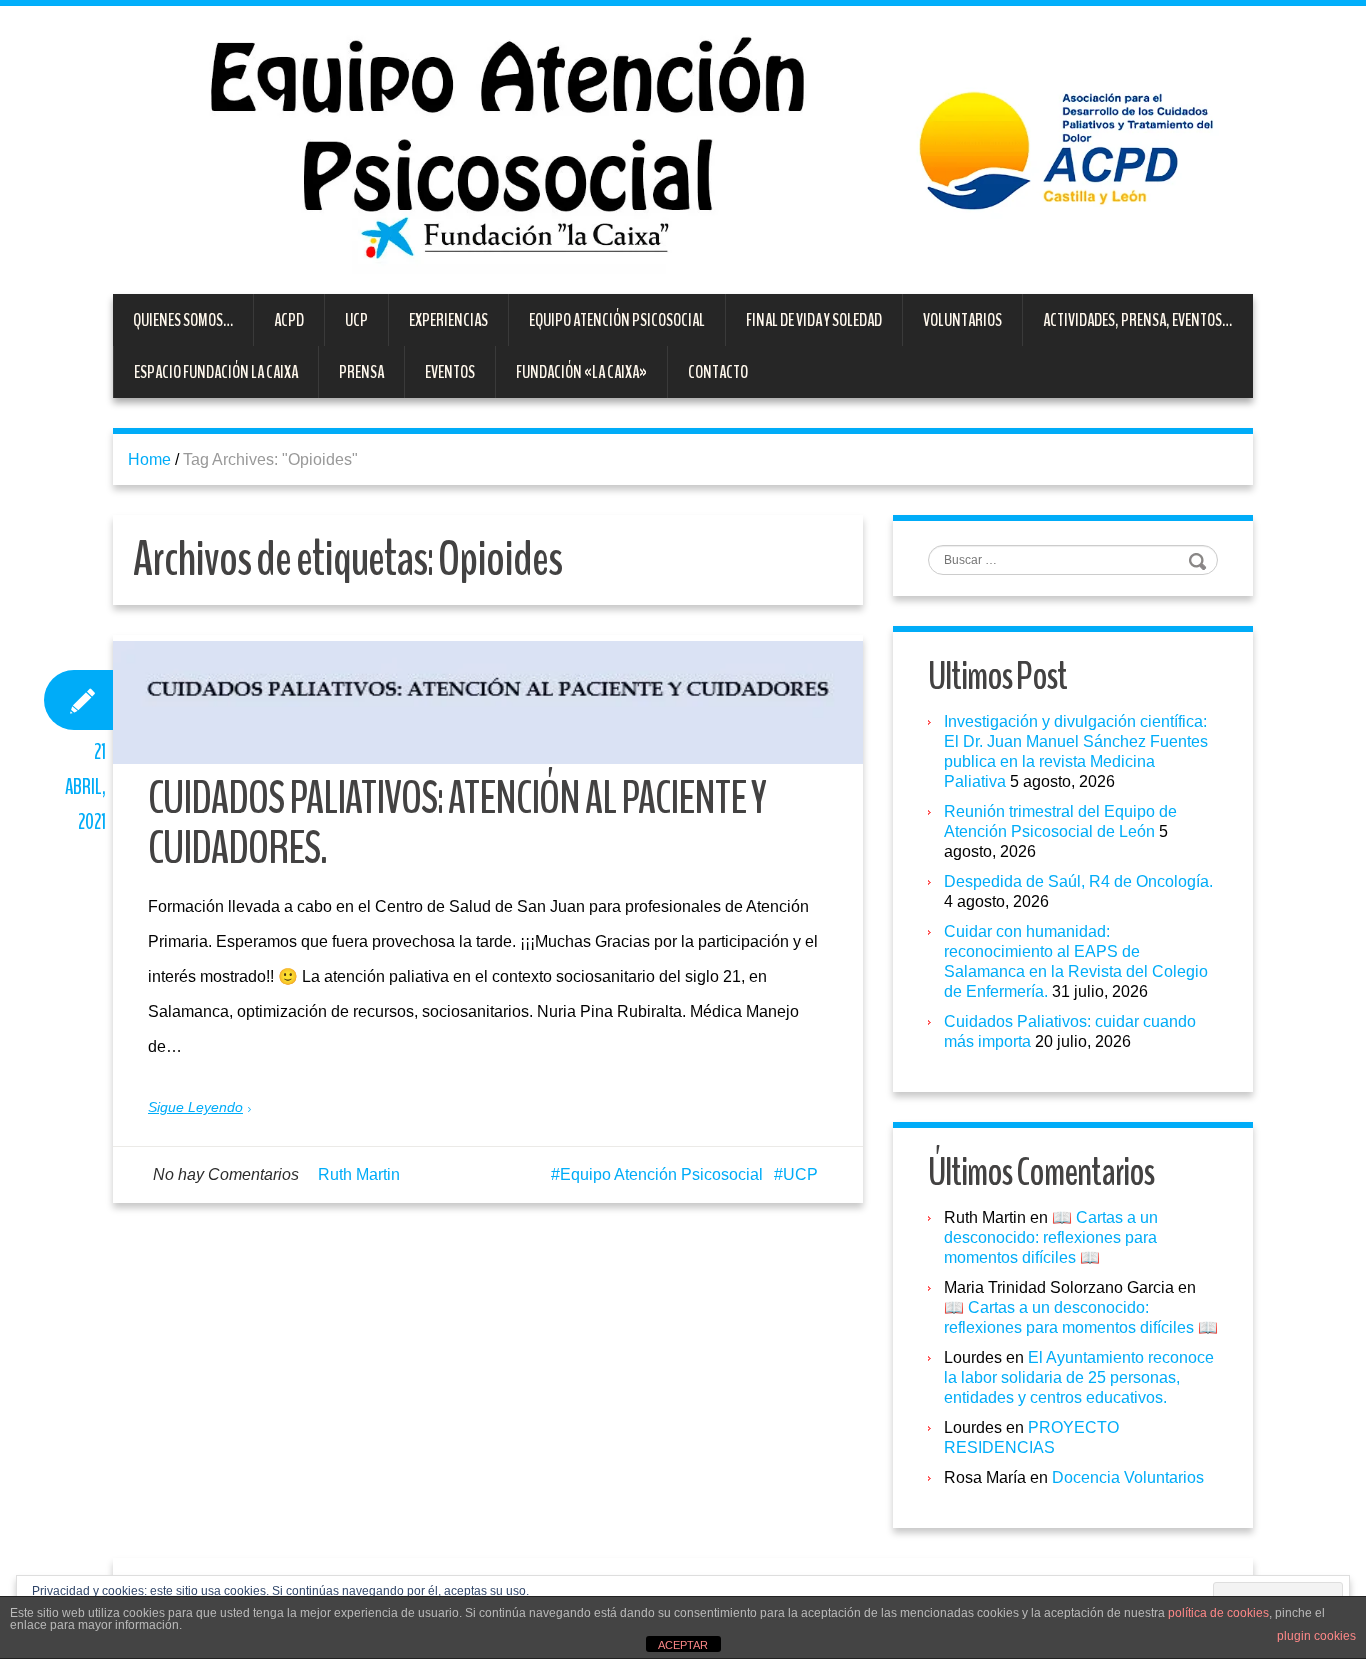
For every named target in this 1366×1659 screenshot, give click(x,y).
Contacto (718, 372)
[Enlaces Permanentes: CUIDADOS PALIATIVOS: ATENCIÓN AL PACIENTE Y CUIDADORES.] (488, 702)
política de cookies (1218, 1613)
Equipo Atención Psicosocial (617, 320)
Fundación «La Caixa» (581, 372)
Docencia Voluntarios (1128, 1477)
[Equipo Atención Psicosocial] (683, 148)
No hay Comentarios (226, 1174)
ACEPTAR (683, 1645)
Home (149, 459)
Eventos (450, 372)
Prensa (361, 372)
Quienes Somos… (183, 320)
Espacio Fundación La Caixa (216, 372)
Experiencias (448, 320)
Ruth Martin (359, 1174)
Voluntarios (962, 320)
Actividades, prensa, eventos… (1137, 320)
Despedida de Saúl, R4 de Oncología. (1078, 881)
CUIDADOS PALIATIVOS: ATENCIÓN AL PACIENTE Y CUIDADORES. (457, 823)
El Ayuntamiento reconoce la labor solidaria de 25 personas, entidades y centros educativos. (1079, 1377)
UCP (356, 320)
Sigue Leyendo (195, 1107)
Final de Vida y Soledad (814, 320)
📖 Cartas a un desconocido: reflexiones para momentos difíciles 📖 (1051, 1237)
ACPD (289, 320)
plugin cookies (1316, 1636)
